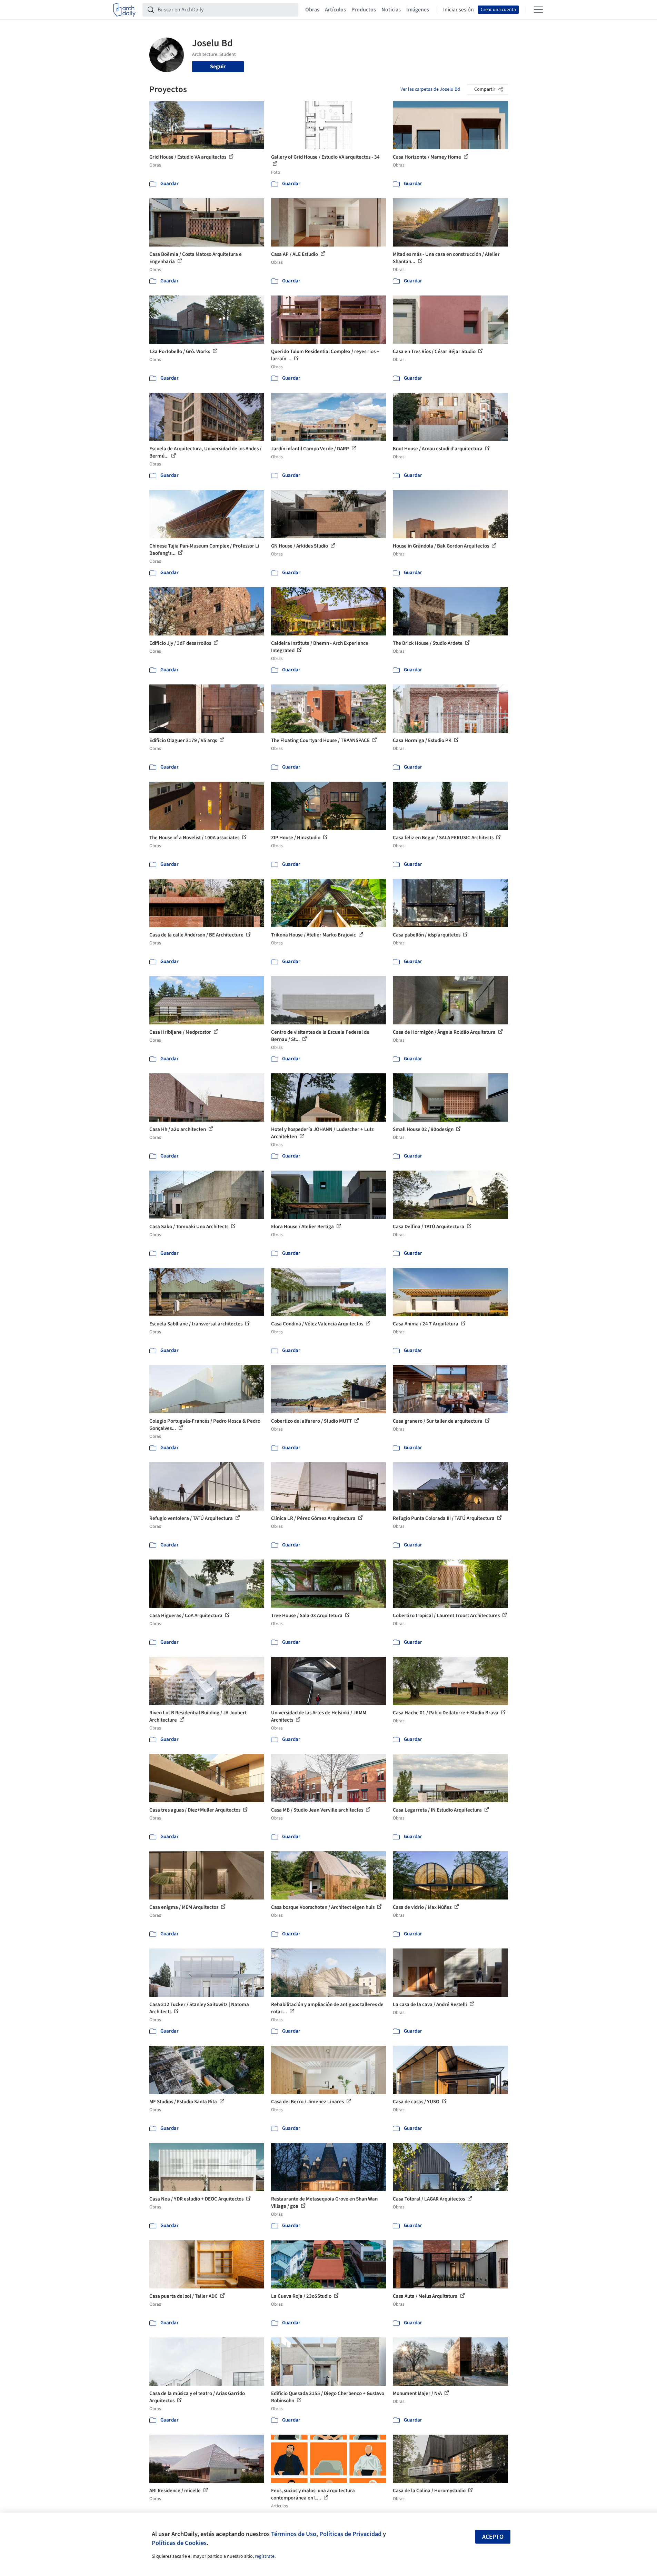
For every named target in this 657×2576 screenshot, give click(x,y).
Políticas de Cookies (179, 2543)
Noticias (391, 10)
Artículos (335, 10)
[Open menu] (538, 10)
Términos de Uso (294, 2534)
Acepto (493, 2537)
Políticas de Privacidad (350, 2534)
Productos (364, 10)
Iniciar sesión (459, 10)
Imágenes (418, 10)
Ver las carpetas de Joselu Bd (430, 89)
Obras (312, 10)
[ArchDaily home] (125, 10)
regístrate (265, 2556)
